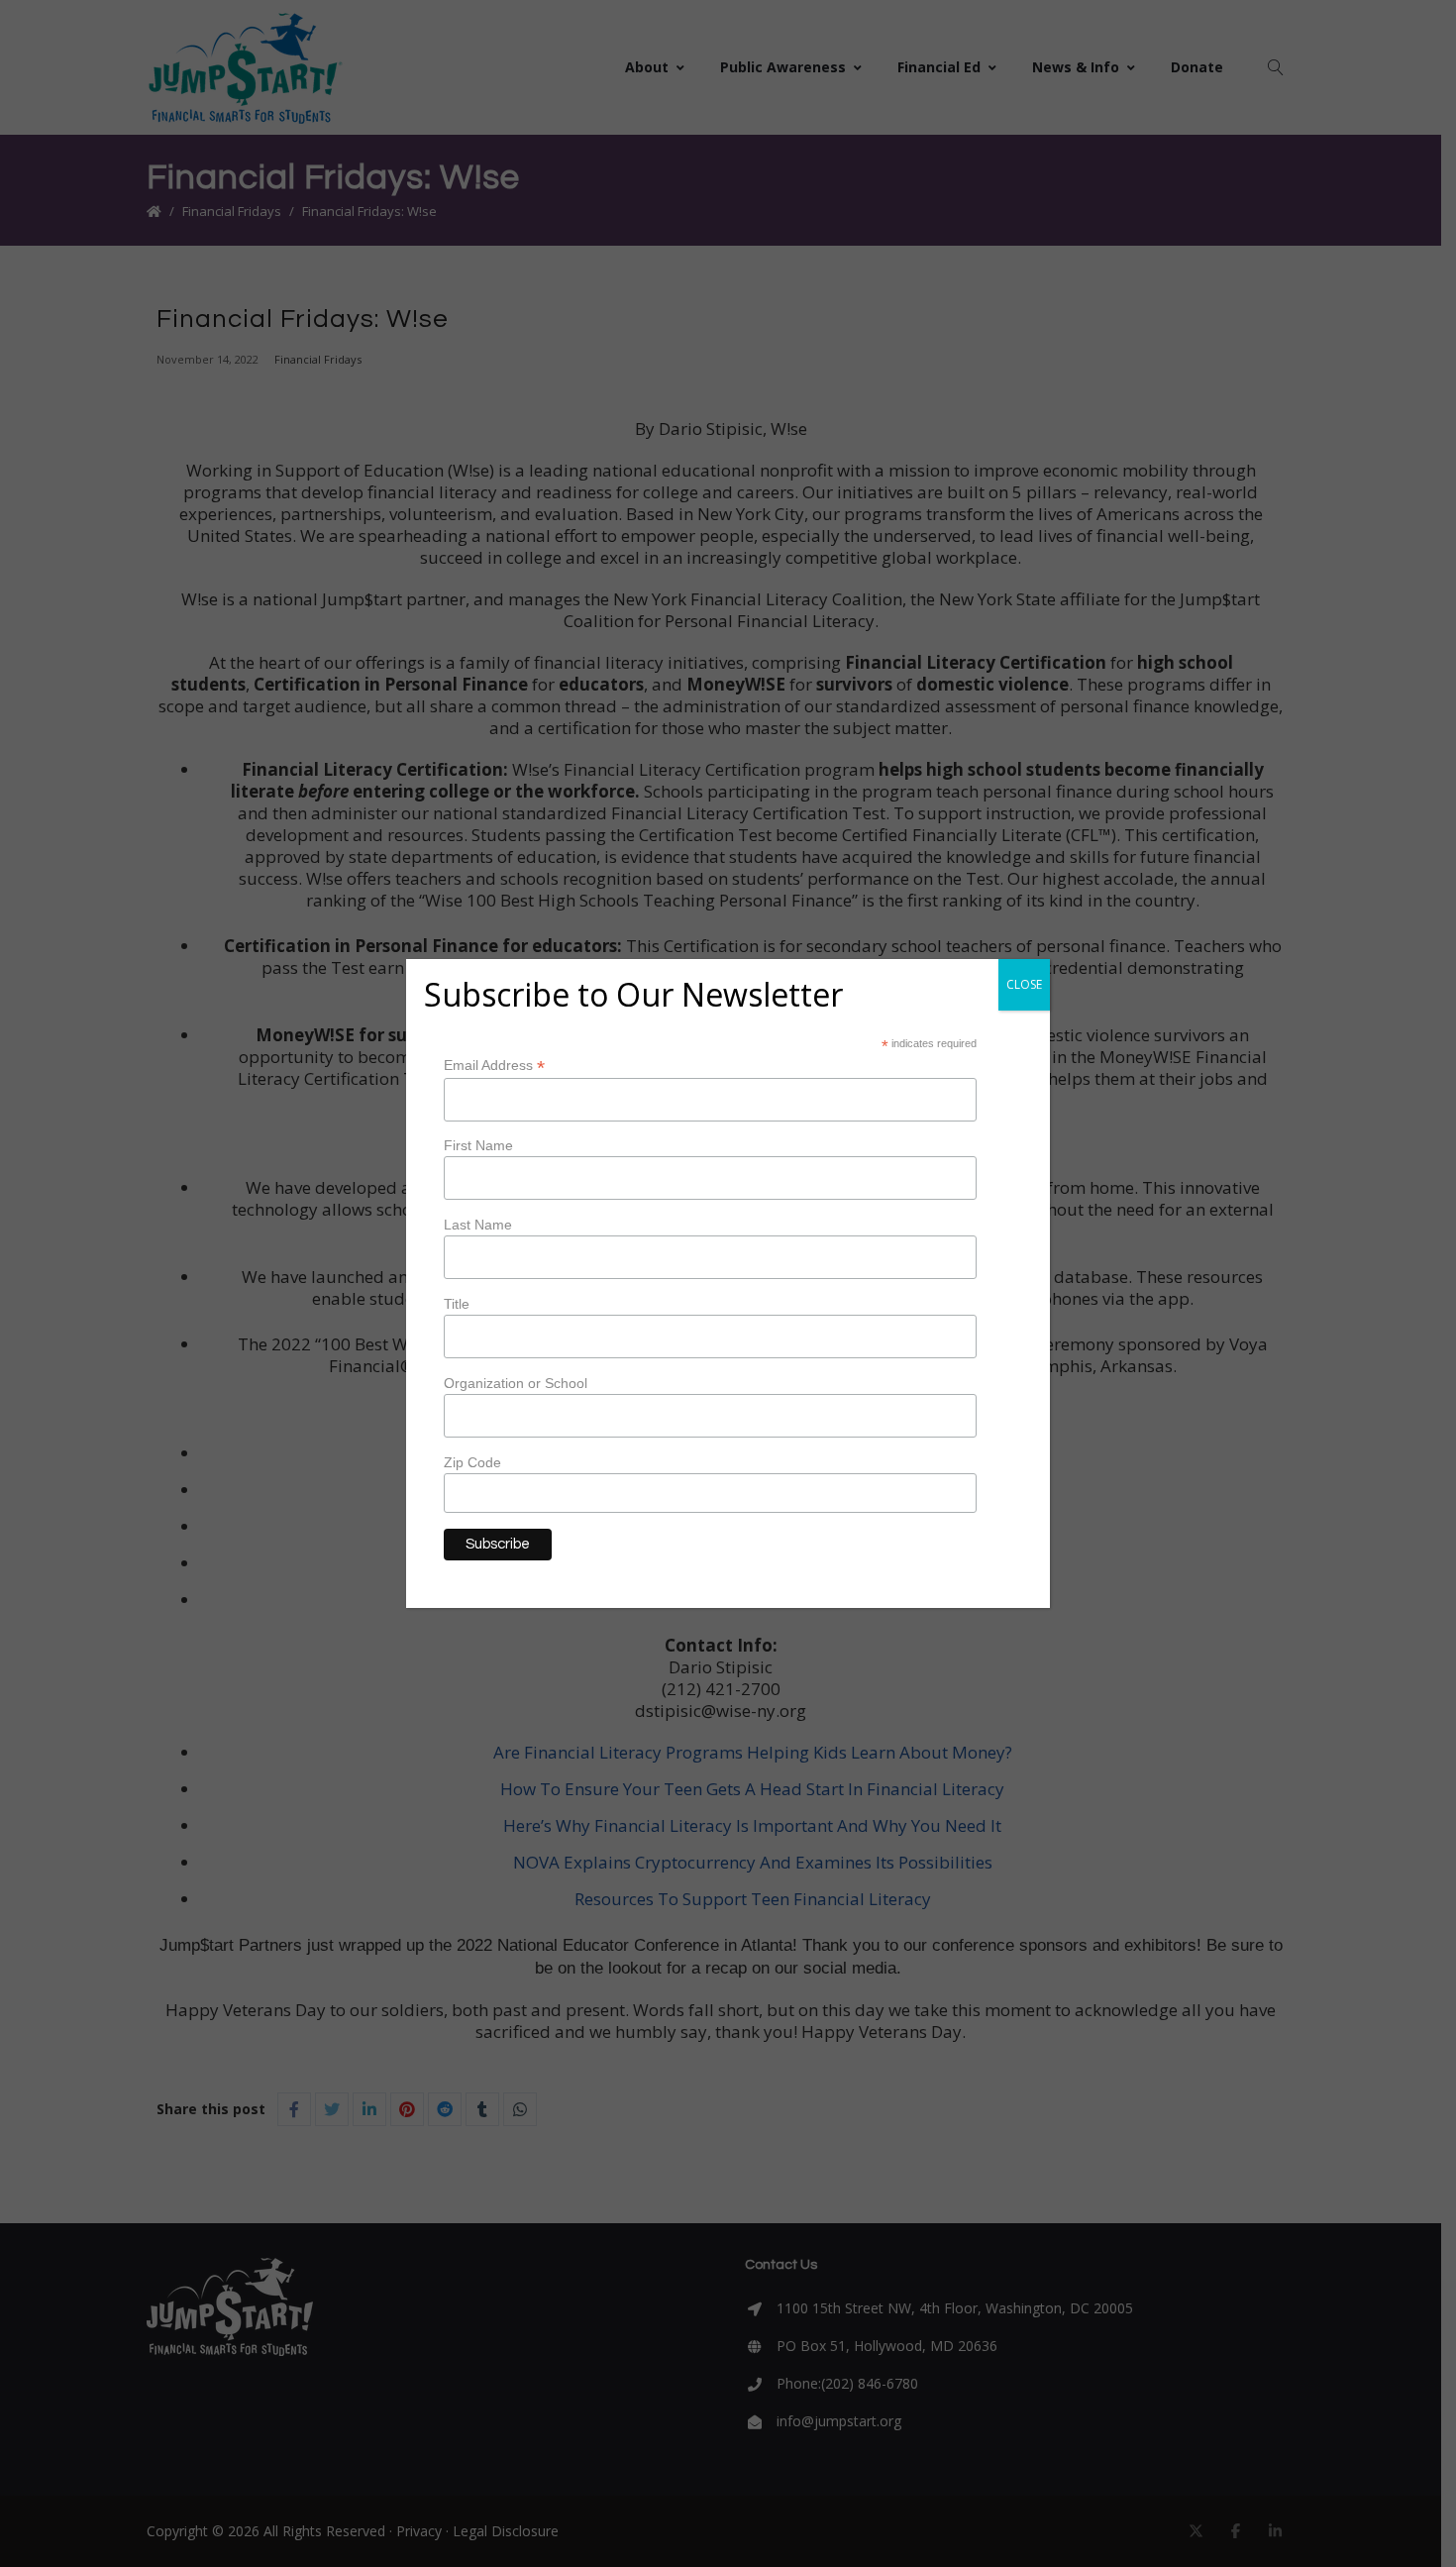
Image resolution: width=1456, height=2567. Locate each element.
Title (457, 1304)
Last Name (478, 1225)
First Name (478, 1145)
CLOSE (1024, 984)
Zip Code (472, 1462)
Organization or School (516, 1383)
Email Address (494, 1066)
